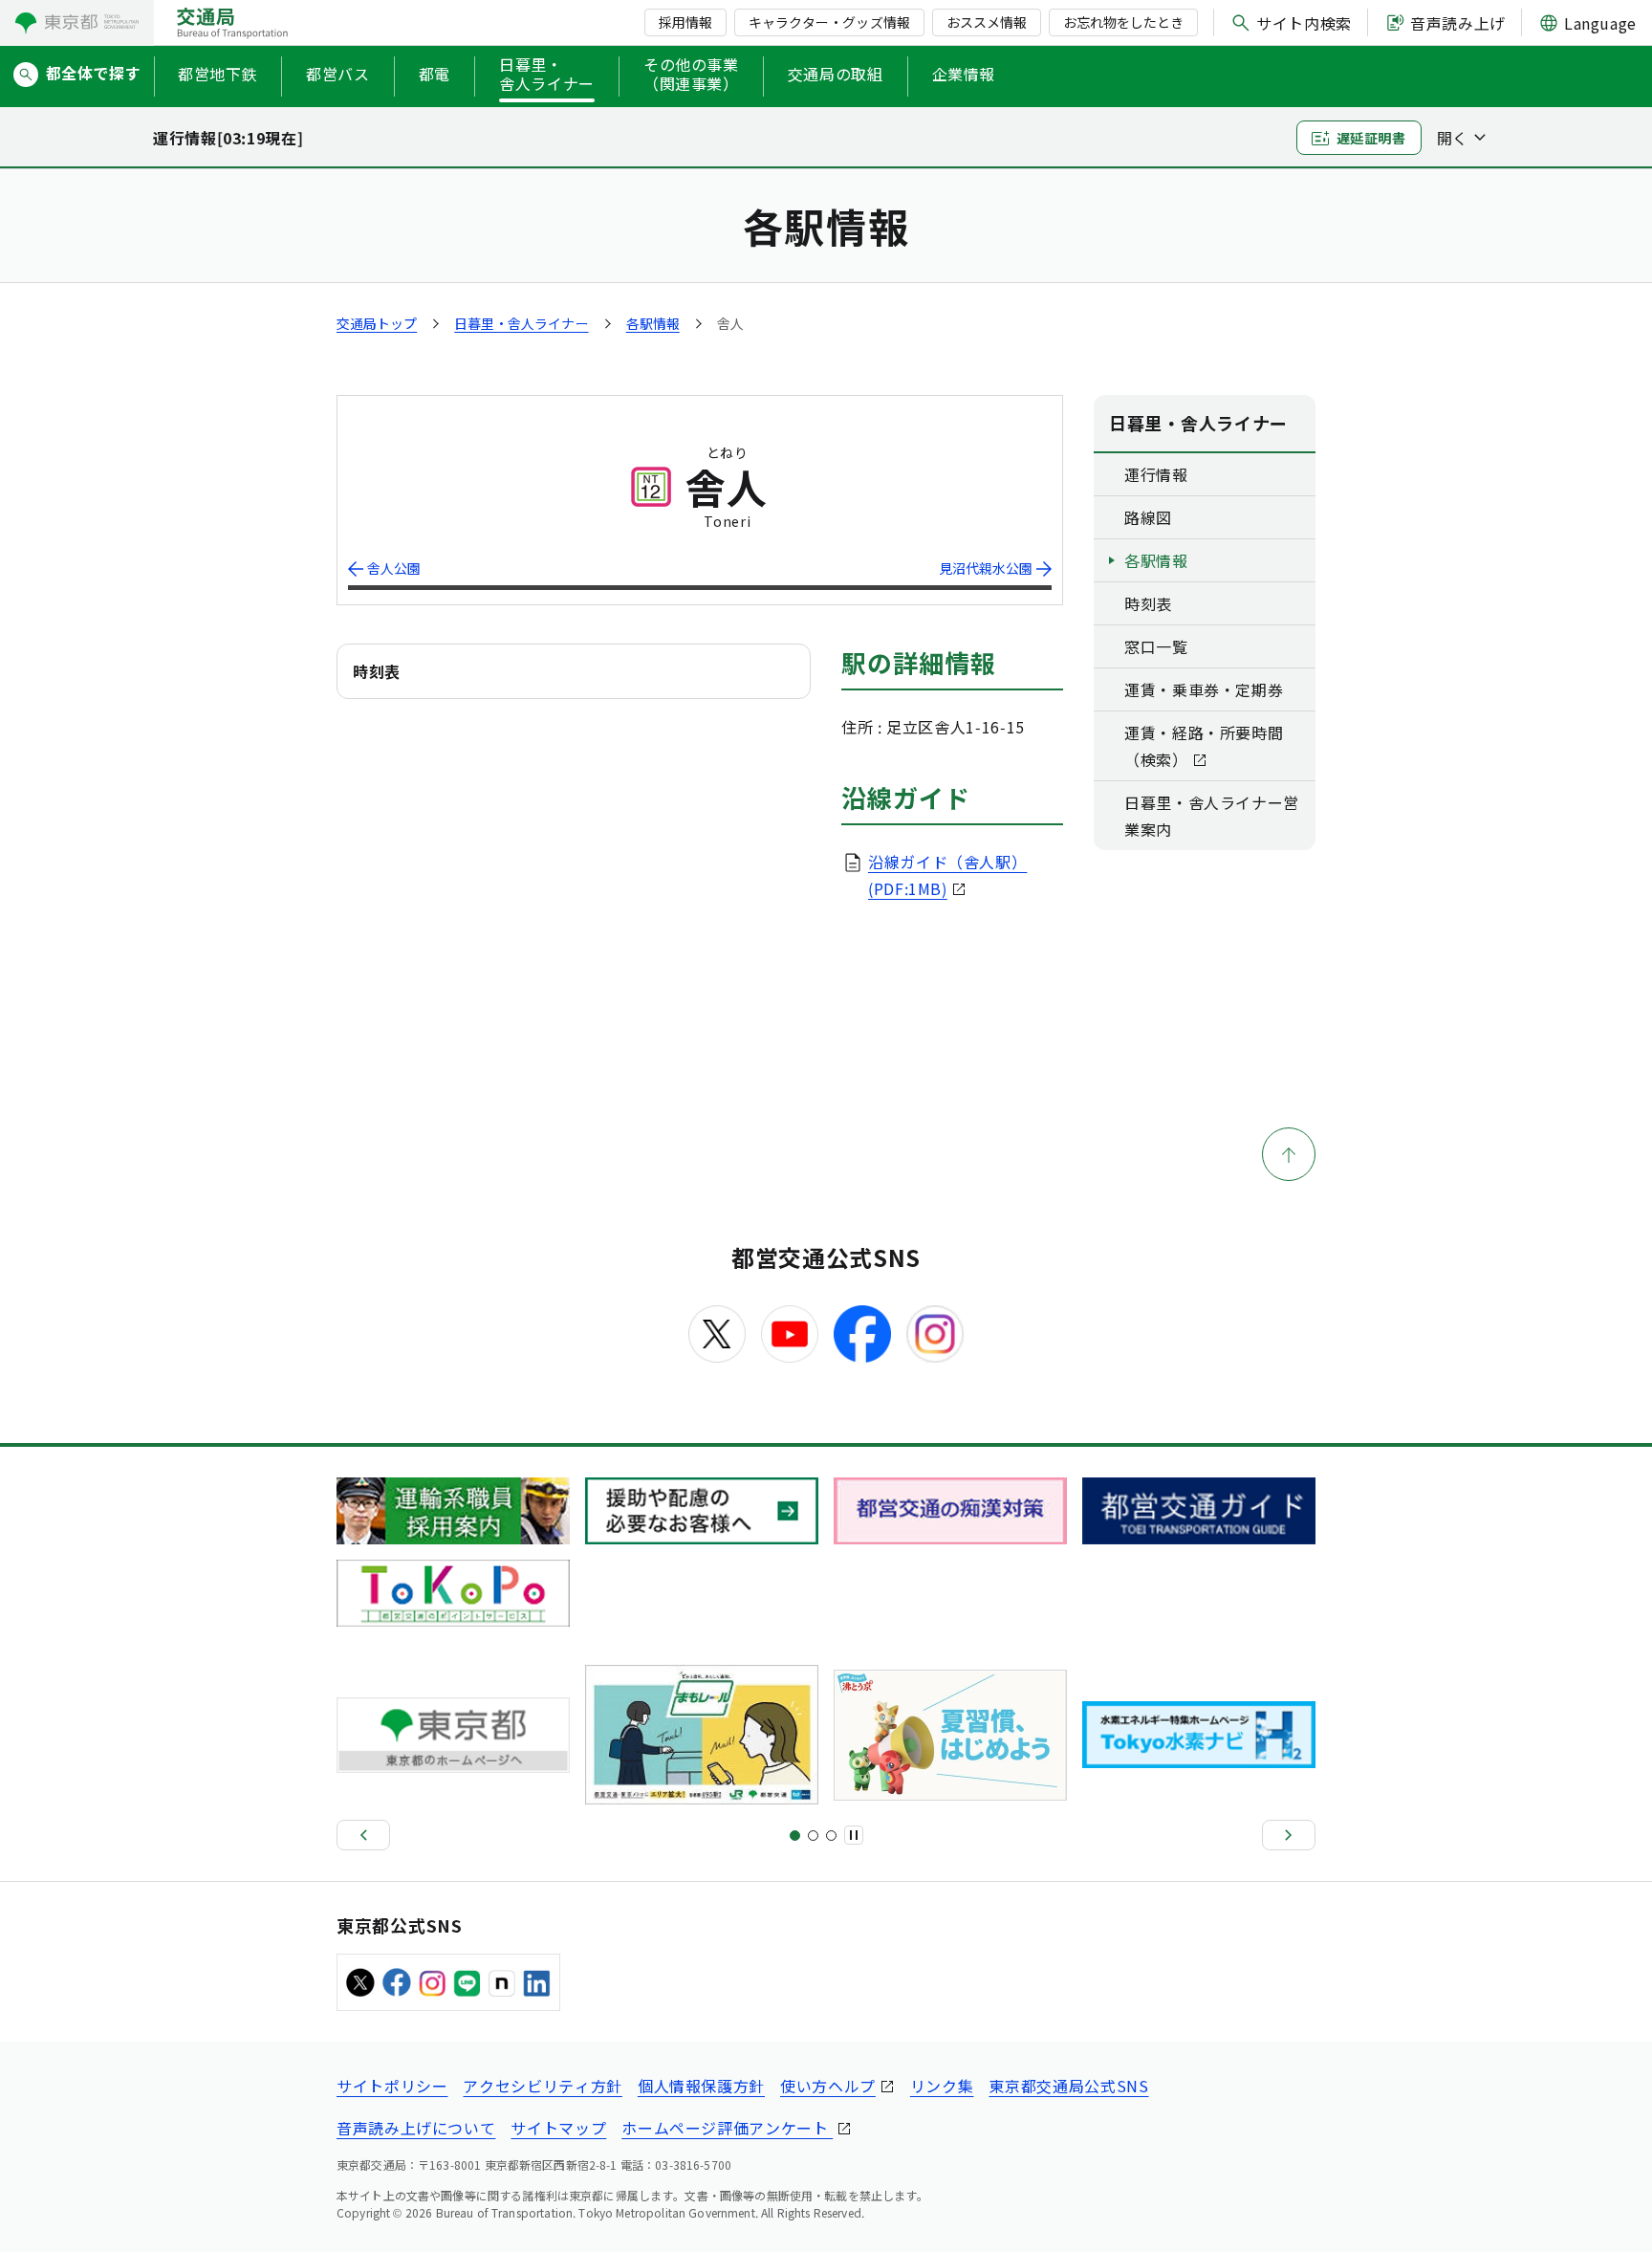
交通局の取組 (836, 74)
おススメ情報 (987, 22)
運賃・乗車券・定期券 (1204, 689)
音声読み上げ (1458, 23)
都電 (435, 74)
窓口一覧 (1156, 646)
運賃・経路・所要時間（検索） (1204, 746)
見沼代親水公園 (986, 568)
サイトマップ (558, 2128)
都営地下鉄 (217, 74)
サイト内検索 (1304, 23)
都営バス (338, 74)
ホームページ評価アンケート (727, 2128)
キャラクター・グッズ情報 (829, 22)
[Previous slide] (363, 1835)
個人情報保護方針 (701, 2086)
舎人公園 (394, 568)
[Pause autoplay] (854, 1835)
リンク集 (942, 2086)
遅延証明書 (1371, 138)
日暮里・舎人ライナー (547, 75)
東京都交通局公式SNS (1068, 2086)
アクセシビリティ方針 (542, 2086)
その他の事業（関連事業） (691, 75)
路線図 (1148, 517)
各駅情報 (653, 323)
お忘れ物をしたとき (1123, 22)
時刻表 (1148, 603)
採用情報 (685, 22)
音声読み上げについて (416, 2128)
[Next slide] (1289, 1835)
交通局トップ (377, 323)
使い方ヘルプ (828, 2086)
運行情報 (1156, 474)
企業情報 (964, 74)
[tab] (795, 1836)
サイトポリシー (392, 2086)
